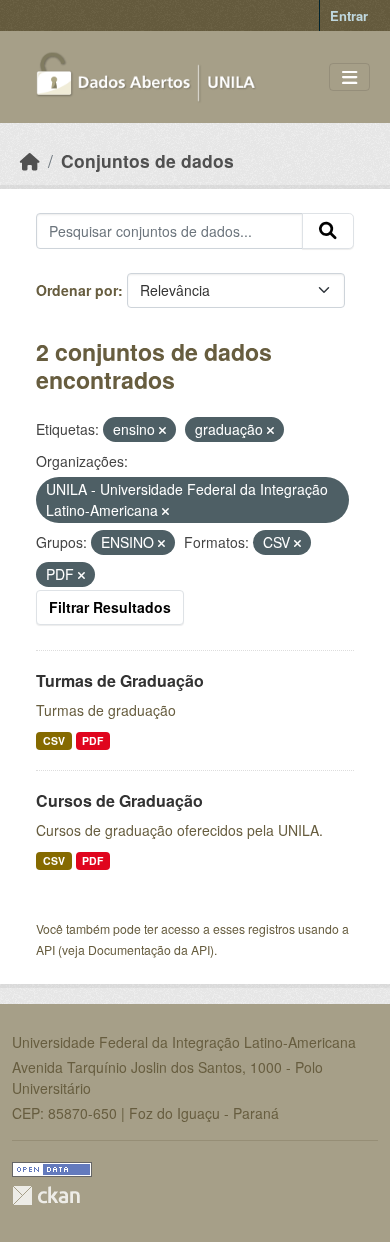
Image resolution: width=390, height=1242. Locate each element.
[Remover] (162, 430)
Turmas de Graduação (120, 680)
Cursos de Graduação (119, 800)
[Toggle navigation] (349, 77)
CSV (54, 740)
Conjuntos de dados (147, 160)
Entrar (349, 15)
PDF (92, 740)
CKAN (46, 1195)
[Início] (30, 160)
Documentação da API (149, 949)
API (45, 949)
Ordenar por (77, 290)
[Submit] (328, 231)
